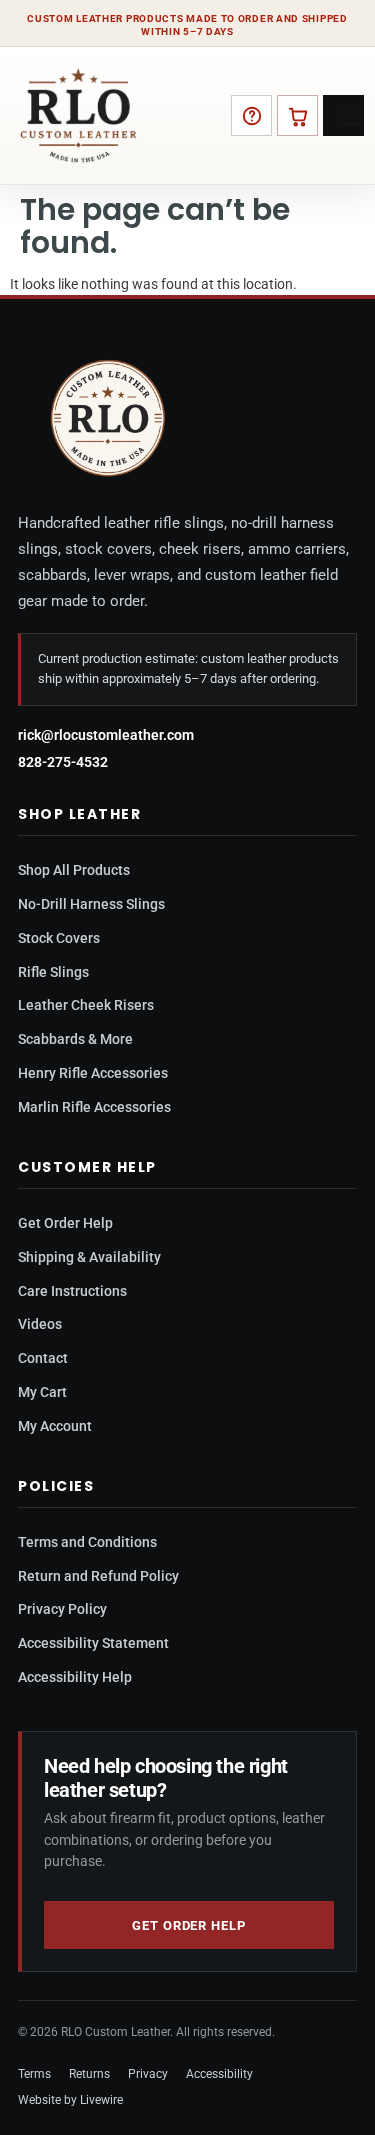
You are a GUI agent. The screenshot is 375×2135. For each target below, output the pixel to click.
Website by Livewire (70, 2100)
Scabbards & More (75, 1039)
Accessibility (219, 2074)
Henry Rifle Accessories (93, 1073)
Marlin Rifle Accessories (94, 1107)
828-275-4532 (63, 762)
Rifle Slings (53, 972)
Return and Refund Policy (98, 1576)
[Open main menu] (343, 115)
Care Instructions (72, 1291)
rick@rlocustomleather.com (106, 735)
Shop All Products (74, 870)
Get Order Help (65, 1223)
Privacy (148, 2074)
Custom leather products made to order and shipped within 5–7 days (187, 25)
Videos (40, 1324)
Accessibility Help (75, 1677)
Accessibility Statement (93, 1643)
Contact (43, 1358)
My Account (55, 1426)
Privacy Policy (62, 1609)
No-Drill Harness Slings (91, 904)
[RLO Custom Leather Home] (78, 115)
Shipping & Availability (89, 1257)
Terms (34, 2074)
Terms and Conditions (87, 1542)
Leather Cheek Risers (86, 1005)
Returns (89, 2074)
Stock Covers (59, 938)
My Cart (42, 1392)
